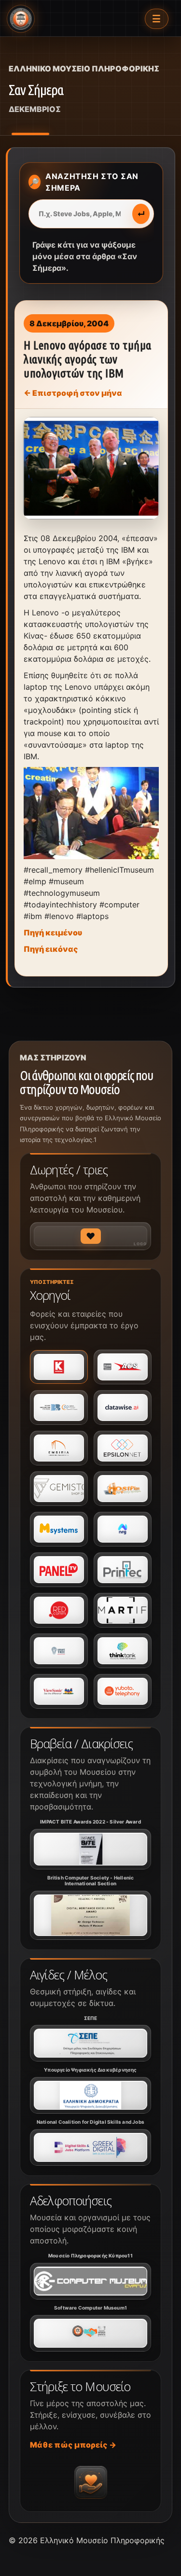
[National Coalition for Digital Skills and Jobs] (90, 2147)
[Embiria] (59, 1448)
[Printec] (123, 1570)
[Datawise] (123, 1407)
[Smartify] (123, 1610)
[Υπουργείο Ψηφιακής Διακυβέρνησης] (90, 2095)
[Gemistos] (59, 1489)
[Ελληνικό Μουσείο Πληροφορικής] (21, 19)
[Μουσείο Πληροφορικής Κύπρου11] (90, 2281)
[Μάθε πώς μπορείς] (91, 2482)
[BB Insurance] (59, 1407)
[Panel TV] (59, 1570)
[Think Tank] (123, 1651)
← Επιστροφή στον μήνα (73, 393)
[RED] (59, 1610)
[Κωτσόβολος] (59, 1367)
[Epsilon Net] (123, 1448)
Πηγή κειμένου (53, 933)
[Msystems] (59, 1529)
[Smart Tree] (59, 1651)
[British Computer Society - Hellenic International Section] (90, 1915)
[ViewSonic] (59, 1691)
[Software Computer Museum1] (90, 2333)
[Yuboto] (123, 1691)
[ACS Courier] (123, 1367)
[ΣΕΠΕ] (90, 2043)
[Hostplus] (123, 1489)
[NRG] (123, 1529)
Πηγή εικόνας (51, 949)
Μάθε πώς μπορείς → (73, 2445)
